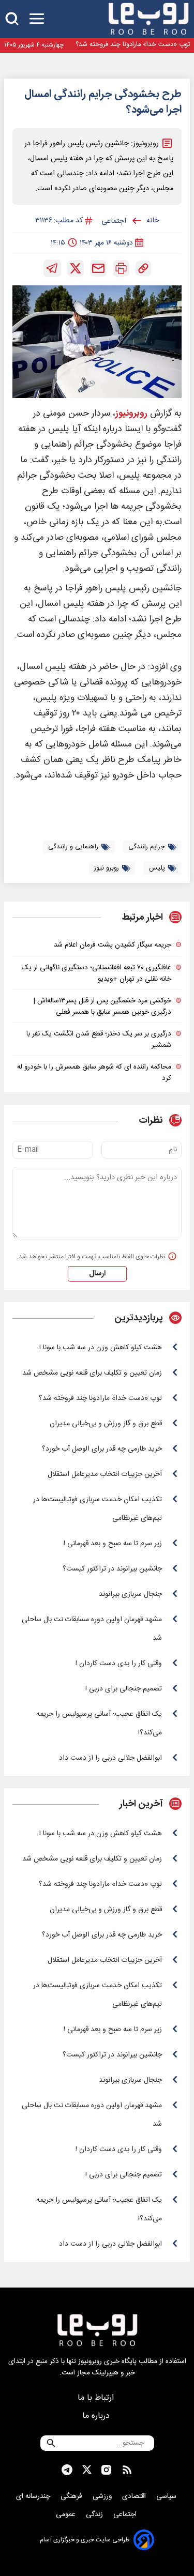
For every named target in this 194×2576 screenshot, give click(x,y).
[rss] (127, 2470)
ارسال (97, 1274)
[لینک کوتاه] (143, 268)
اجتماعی (126, 2514)
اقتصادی (135, 2496)
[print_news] (121, 268)
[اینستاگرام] (106, 2470)
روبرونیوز (131, 414)
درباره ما (97, 2416)
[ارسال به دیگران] (98, 268)
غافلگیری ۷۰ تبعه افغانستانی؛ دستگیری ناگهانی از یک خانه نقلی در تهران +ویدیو (96, 973)
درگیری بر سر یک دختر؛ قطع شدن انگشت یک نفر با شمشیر (99, 1040)
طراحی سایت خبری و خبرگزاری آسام (85, 2540)
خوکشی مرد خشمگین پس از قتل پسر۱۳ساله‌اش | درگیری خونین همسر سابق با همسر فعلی (102, 1007)
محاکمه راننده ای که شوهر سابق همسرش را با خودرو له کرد (94, 1073)
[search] (12, 19)
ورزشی (103, 2496)
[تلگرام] (52, 268)
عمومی (67, 2514)
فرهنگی (72, 2496)
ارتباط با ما (97, 2398)
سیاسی (167, 2496)
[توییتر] (76, 268)
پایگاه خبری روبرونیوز (107, 2361)
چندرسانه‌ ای (34, 2496)
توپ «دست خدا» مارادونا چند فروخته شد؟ (133, 45)
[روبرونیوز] (148, 19)
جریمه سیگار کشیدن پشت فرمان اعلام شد (113, 945)
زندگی (95, 2514)
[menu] (37, 19)
